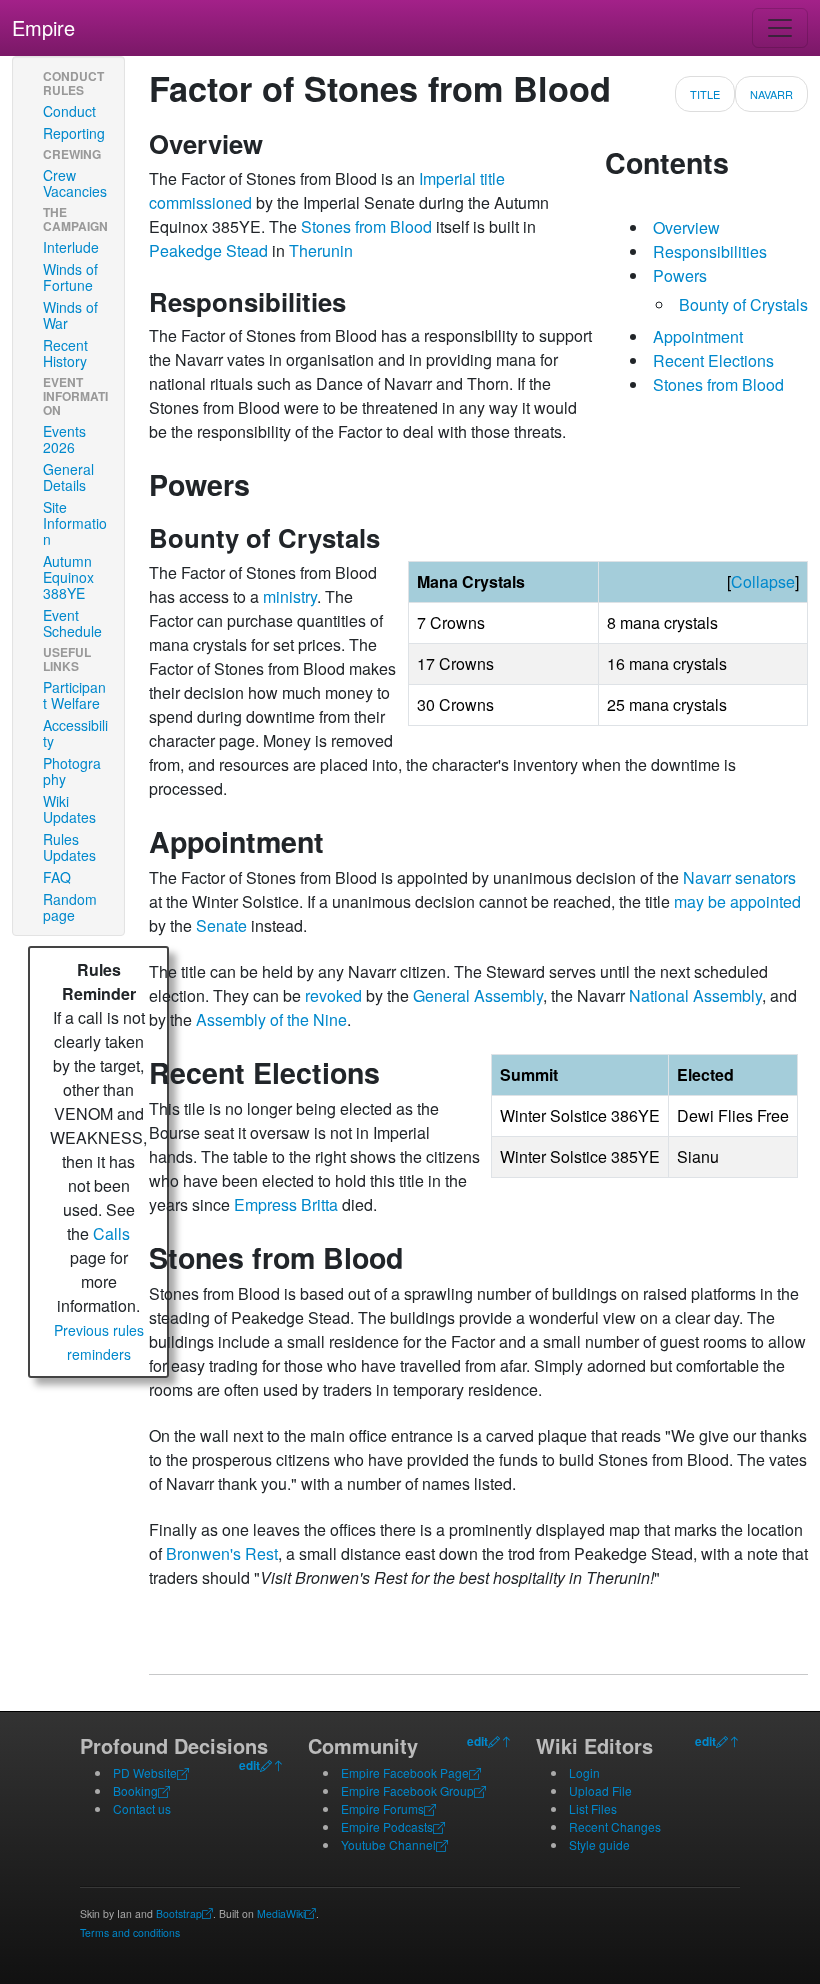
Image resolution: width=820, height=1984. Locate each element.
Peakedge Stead (208, 250)
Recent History (65, 353)
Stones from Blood (366, 226)
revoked (333, 995)
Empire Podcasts (387, 1826)
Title (705, 94)
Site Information (75, 523)
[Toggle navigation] (780, 28)
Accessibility (75, 733)
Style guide (599, 1844)
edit (249, 1765)
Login (584, 1772)
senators (765, 877)
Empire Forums (382, 1808)
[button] (763, 582)
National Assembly (695, 995)
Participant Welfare (74, 695)
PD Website (145, 1772)
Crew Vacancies (75, 183)
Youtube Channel (388, 1844)
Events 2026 (64, 439)
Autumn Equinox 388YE (68, 577)
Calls (111, 1233)
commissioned (200, 202)
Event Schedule (72, 623)
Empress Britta (286, 1204)
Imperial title (462, 178)
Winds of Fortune (70, 277)
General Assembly (478, 995)
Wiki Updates (69, 809)
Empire (43, 27)
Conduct (69, 111)
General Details (68, 477)
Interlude (71, 247)
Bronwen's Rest (222, 1553)
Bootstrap (179, 1913)
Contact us (142, 1808)
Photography (72, 771)
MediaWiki (281, 1913)
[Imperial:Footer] (266, 1765)
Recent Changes (615, 1826)
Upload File (600, 1790)
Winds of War (70, 315)
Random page (70, 907)
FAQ (57, 877)
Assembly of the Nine (271, 1019)
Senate (221, 925)
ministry (290, 596)
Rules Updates (69, 847)
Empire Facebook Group (407, 1790)
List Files (593, 1808)
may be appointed (737, 901)
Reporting (74, 133)
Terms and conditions (130, 1932)
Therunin (321, 250)
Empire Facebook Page (405, 1772)
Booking (135, 1790)
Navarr (771, 94)
